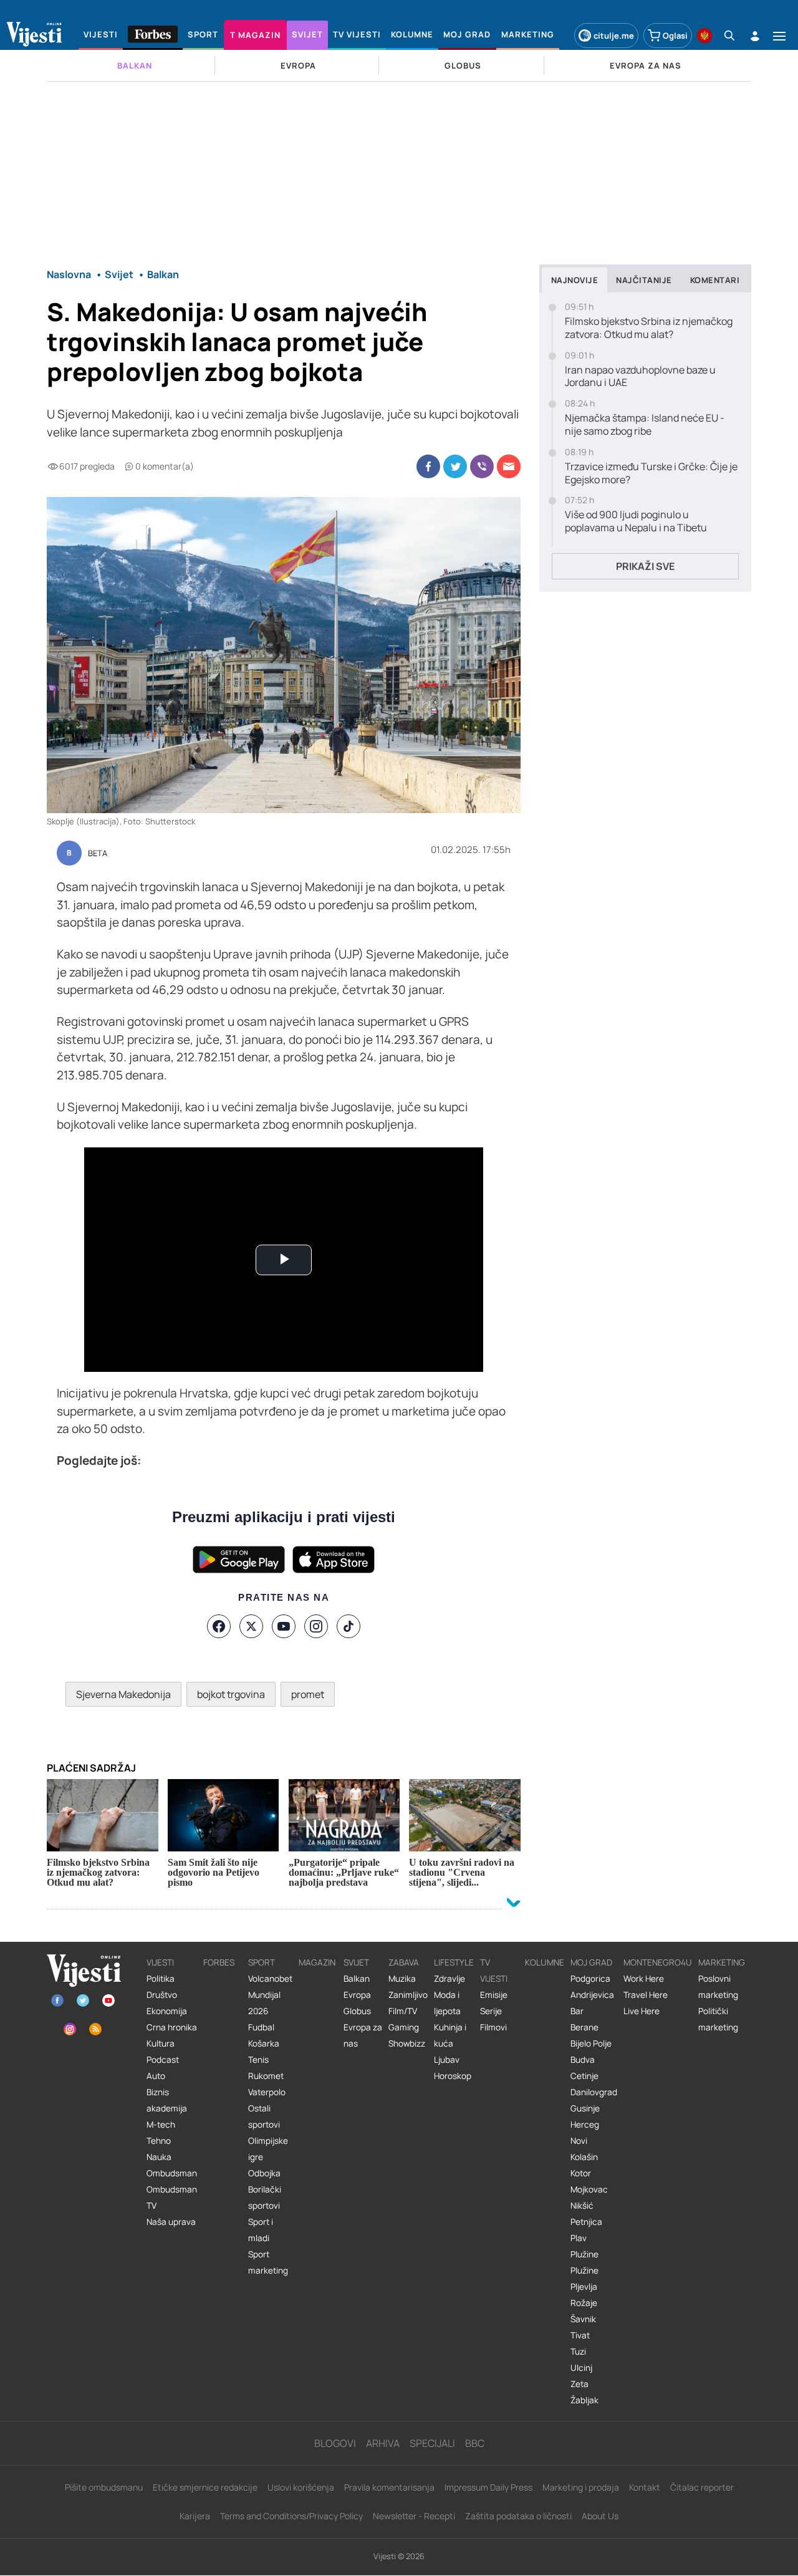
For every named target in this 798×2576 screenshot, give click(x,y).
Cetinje (584, 2076)
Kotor (581, 2173)
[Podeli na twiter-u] (455, 466)
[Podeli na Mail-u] (509, 466)
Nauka (159, 2157)
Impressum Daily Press (488, 2487)
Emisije (494, 1995)
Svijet (356, 1962)
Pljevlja (584, 2287)
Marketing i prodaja (581, 2487)
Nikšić (582, 2206)
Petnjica (586, 2222)
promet (308, 1694)
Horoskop (453, 2076)
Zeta (579, 2384)
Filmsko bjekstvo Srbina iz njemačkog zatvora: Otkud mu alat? (649, 328)
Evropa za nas (363, 2035)
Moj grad (591, 1962)
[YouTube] (284, 1626)
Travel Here (646, 1995)
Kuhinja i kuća (450, 2035)
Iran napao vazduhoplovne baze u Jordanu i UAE (640, 377)
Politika (161, 1979)
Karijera (195, 2516)
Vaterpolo (267, 2092)
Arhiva (383, 2443)
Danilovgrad (594, 2092)
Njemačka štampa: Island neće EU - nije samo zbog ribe (645, 425)
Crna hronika (172, 2027)
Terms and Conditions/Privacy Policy (291, 2516)
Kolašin (584, 2157)
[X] (251, 1626)
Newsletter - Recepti (414, 2516)
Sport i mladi (261, 2230)
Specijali (432, 2443)
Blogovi (335, 2443)
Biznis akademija (167, 2100)
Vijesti (160, 1962)
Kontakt (645, 2487)
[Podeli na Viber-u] (482, 466)
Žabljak (584, 2400)
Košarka (264, 2043)
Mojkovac (589, 2189)
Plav (579, 2238)
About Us (600, 2516)
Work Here (644, 1979)
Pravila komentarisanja (389, 2487)
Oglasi (675, 36)
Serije (491, 2011)
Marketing (722, 1962)
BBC (475, 2443)
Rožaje (584, 2303)
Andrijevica (592, 1995)
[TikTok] (349, 1626)
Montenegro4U (658, 1962)
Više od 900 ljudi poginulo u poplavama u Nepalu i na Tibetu (636, 521)
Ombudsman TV (172, 2197)
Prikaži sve (645, 566)
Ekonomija (167, 2011)
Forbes (219, 1962)
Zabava (404, 1962)
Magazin (317, 1962)
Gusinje (585, 2108)
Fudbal (261, 2027)
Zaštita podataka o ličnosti (518, 2516)
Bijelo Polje (591, 2043)
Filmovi (493, 2027)
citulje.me (614, 36)
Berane (584, 2027)
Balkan (357, 1979)
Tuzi (578, 2352)
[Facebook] (219, 1626)
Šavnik (583, 2319)
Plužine (584, 2254)
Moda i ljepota (447, 2003)
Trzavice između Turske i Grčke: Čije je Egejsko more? (651, 473)
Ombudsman (172, 2173)
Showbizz (407, 2043)
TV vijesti (494, 1971)
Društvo (162, 1995)
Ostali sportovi (264, 2116)
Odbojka (264, 2173)
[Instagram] (316, 1626)
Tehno (159, 2141)
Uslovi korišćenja (301, 2487)
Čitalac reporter (702, 2487)
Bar (577, 2011)
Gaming (404, 2027)
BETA (98, 854)
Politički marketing (718, 2019)
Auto (156, 2076)
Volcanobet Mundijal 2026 (270, 1995)
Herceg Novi (585, 2133)
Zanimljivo (408, 1995)
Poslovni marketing (718, 1987)
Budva (583, 2060)
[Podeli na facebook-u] (428, 466)
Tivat (580, 2335)
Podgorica (590, 1979)
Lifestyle (454, 1962)
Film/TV (403, 2011)
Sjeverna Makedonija (123, 1694)
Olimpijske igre (268, 2149)
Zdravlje (449, 1979)
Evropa (357, 1995)
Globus (357, 2011)
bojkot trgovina (231, 1694)
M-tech (161, 2125)
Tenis (258, 2060)
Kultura (161, 2043)
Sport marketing (268, 2262)
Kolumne (545, 1962)
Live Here (642, 2011)
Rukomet (266, 2076)
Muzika (402, 1979)
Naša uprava (171, 2222)
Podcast (163, 2060)
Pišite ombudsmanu (104, 2487)
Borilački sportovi (265, 2197)
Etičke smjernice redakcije (205, 2487)
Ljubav (447, 2060)
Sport (262, 1962)
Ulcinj (581, 2368)
